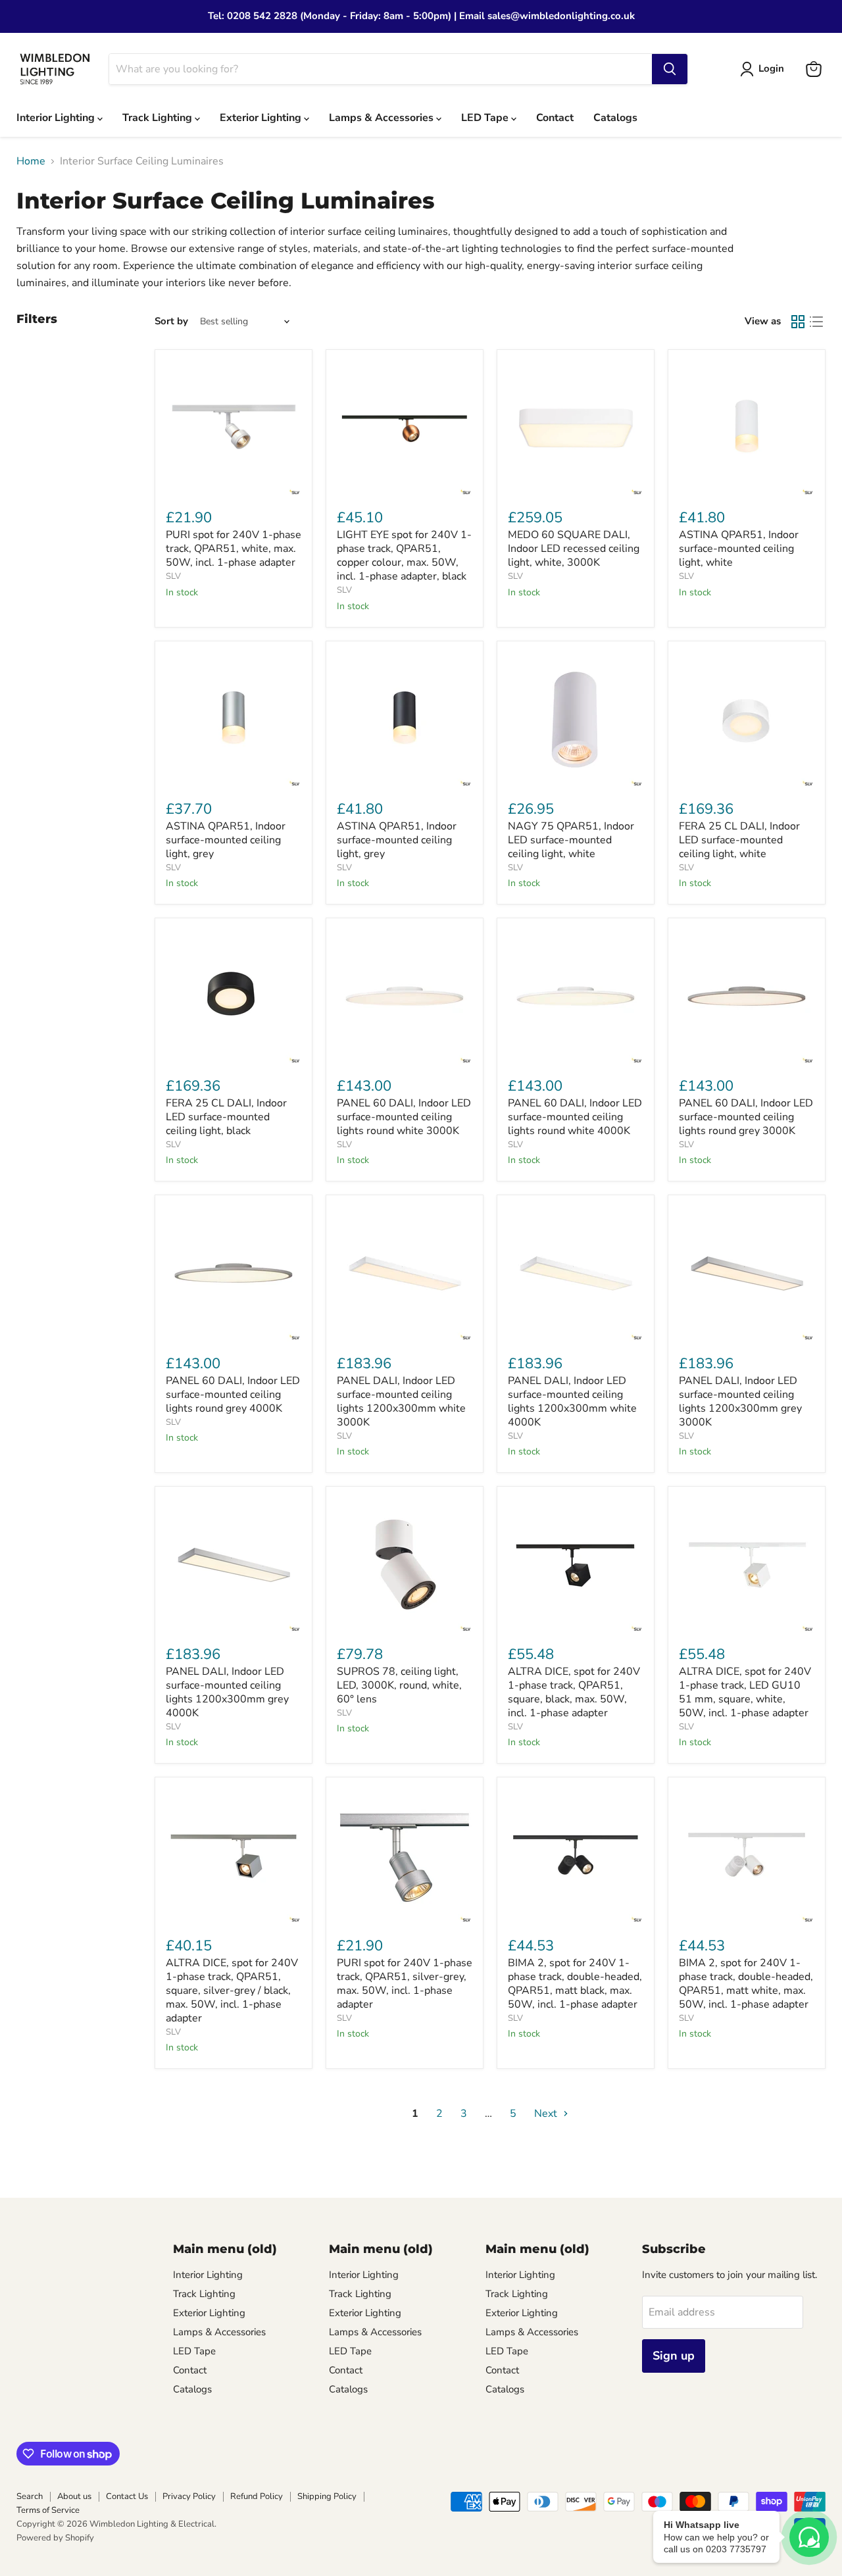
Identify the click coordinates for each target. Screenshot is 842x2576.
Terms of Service (48, 2510)
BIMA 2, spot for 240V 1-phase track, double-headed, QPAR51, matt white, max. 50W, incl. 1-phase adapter (746, 1984)
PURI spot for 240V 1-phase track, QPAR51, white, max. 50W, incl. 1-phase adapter (234, 549)
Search (30, 2496)
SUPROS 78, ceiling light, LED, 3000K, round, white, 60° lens (399, 1685)
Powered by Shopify (55, 2538)
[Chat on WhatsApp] (809, 2537)
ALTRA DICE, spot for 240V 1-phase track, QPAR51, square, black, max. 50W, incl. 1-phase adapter (574, 1692)
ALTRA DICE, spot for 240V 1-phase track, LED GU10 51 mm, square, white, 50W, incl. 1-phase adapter (745, 1692)
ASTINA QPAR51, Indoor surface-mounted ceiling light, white (739, 549)
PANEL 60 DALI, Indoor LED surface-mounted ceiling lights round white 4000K (575, 1117)
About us (74, 2496)
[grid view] (798, 322)
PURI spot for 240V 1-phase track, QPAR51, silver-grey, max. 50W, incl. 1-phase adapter (405, 1984)
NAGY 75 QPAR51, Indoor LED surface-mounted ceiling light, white (571, 840)
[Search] (670, 69)
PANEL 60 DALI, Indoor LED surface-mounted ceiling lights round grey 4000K (233, 1395)
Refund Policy (257, 2496)
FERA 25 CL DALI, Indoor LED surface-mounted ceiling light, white (739, 840)
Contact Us (127, 2496)
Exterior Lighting (262, 118)
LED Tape (486, 118)
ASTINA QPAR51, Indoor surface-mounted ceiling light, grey (226, 840)
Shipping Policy (327, 2496)
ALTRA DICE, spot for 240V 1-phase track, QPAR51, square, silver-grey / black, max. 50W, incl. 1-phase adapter (232, 1991)
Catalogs (615, 118)
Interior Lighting (57, 118)
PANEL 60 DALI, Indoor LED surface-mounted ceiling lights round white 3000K (404, 1117)
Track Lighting (159, 118)
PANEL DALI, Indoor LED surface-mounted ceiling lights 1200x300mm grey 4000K (227, 1692)
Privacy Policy (189, 2496)
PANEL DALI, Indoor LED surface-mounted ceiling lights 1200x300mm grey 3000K (740, 1401)
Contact (555, 118)
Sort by (171, 321)
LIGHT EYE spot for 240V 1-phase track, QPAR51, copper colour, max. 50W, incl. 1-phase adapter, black (404, 556)
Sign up (674, 2356)
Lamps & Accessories (383, 118)
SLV (173, 576)
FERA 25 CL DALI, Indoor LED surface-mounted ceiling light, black (226, 1117)
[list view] (816, 322)
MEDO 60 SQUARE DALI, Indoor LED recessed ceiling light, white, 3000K (574, 549)
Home (31, 161)
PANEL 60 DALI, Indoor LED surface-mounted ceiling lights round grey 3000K (746, 1117)
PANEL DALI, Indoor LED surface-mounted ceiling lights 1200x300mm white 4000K (572, 1401)
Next (547, 2114)
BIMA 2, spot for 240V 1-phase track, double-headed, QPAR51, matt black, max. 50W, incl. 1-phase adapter (575, 1984)
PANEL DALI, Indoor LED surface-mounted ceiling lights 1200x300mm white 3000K (401, 1401)
